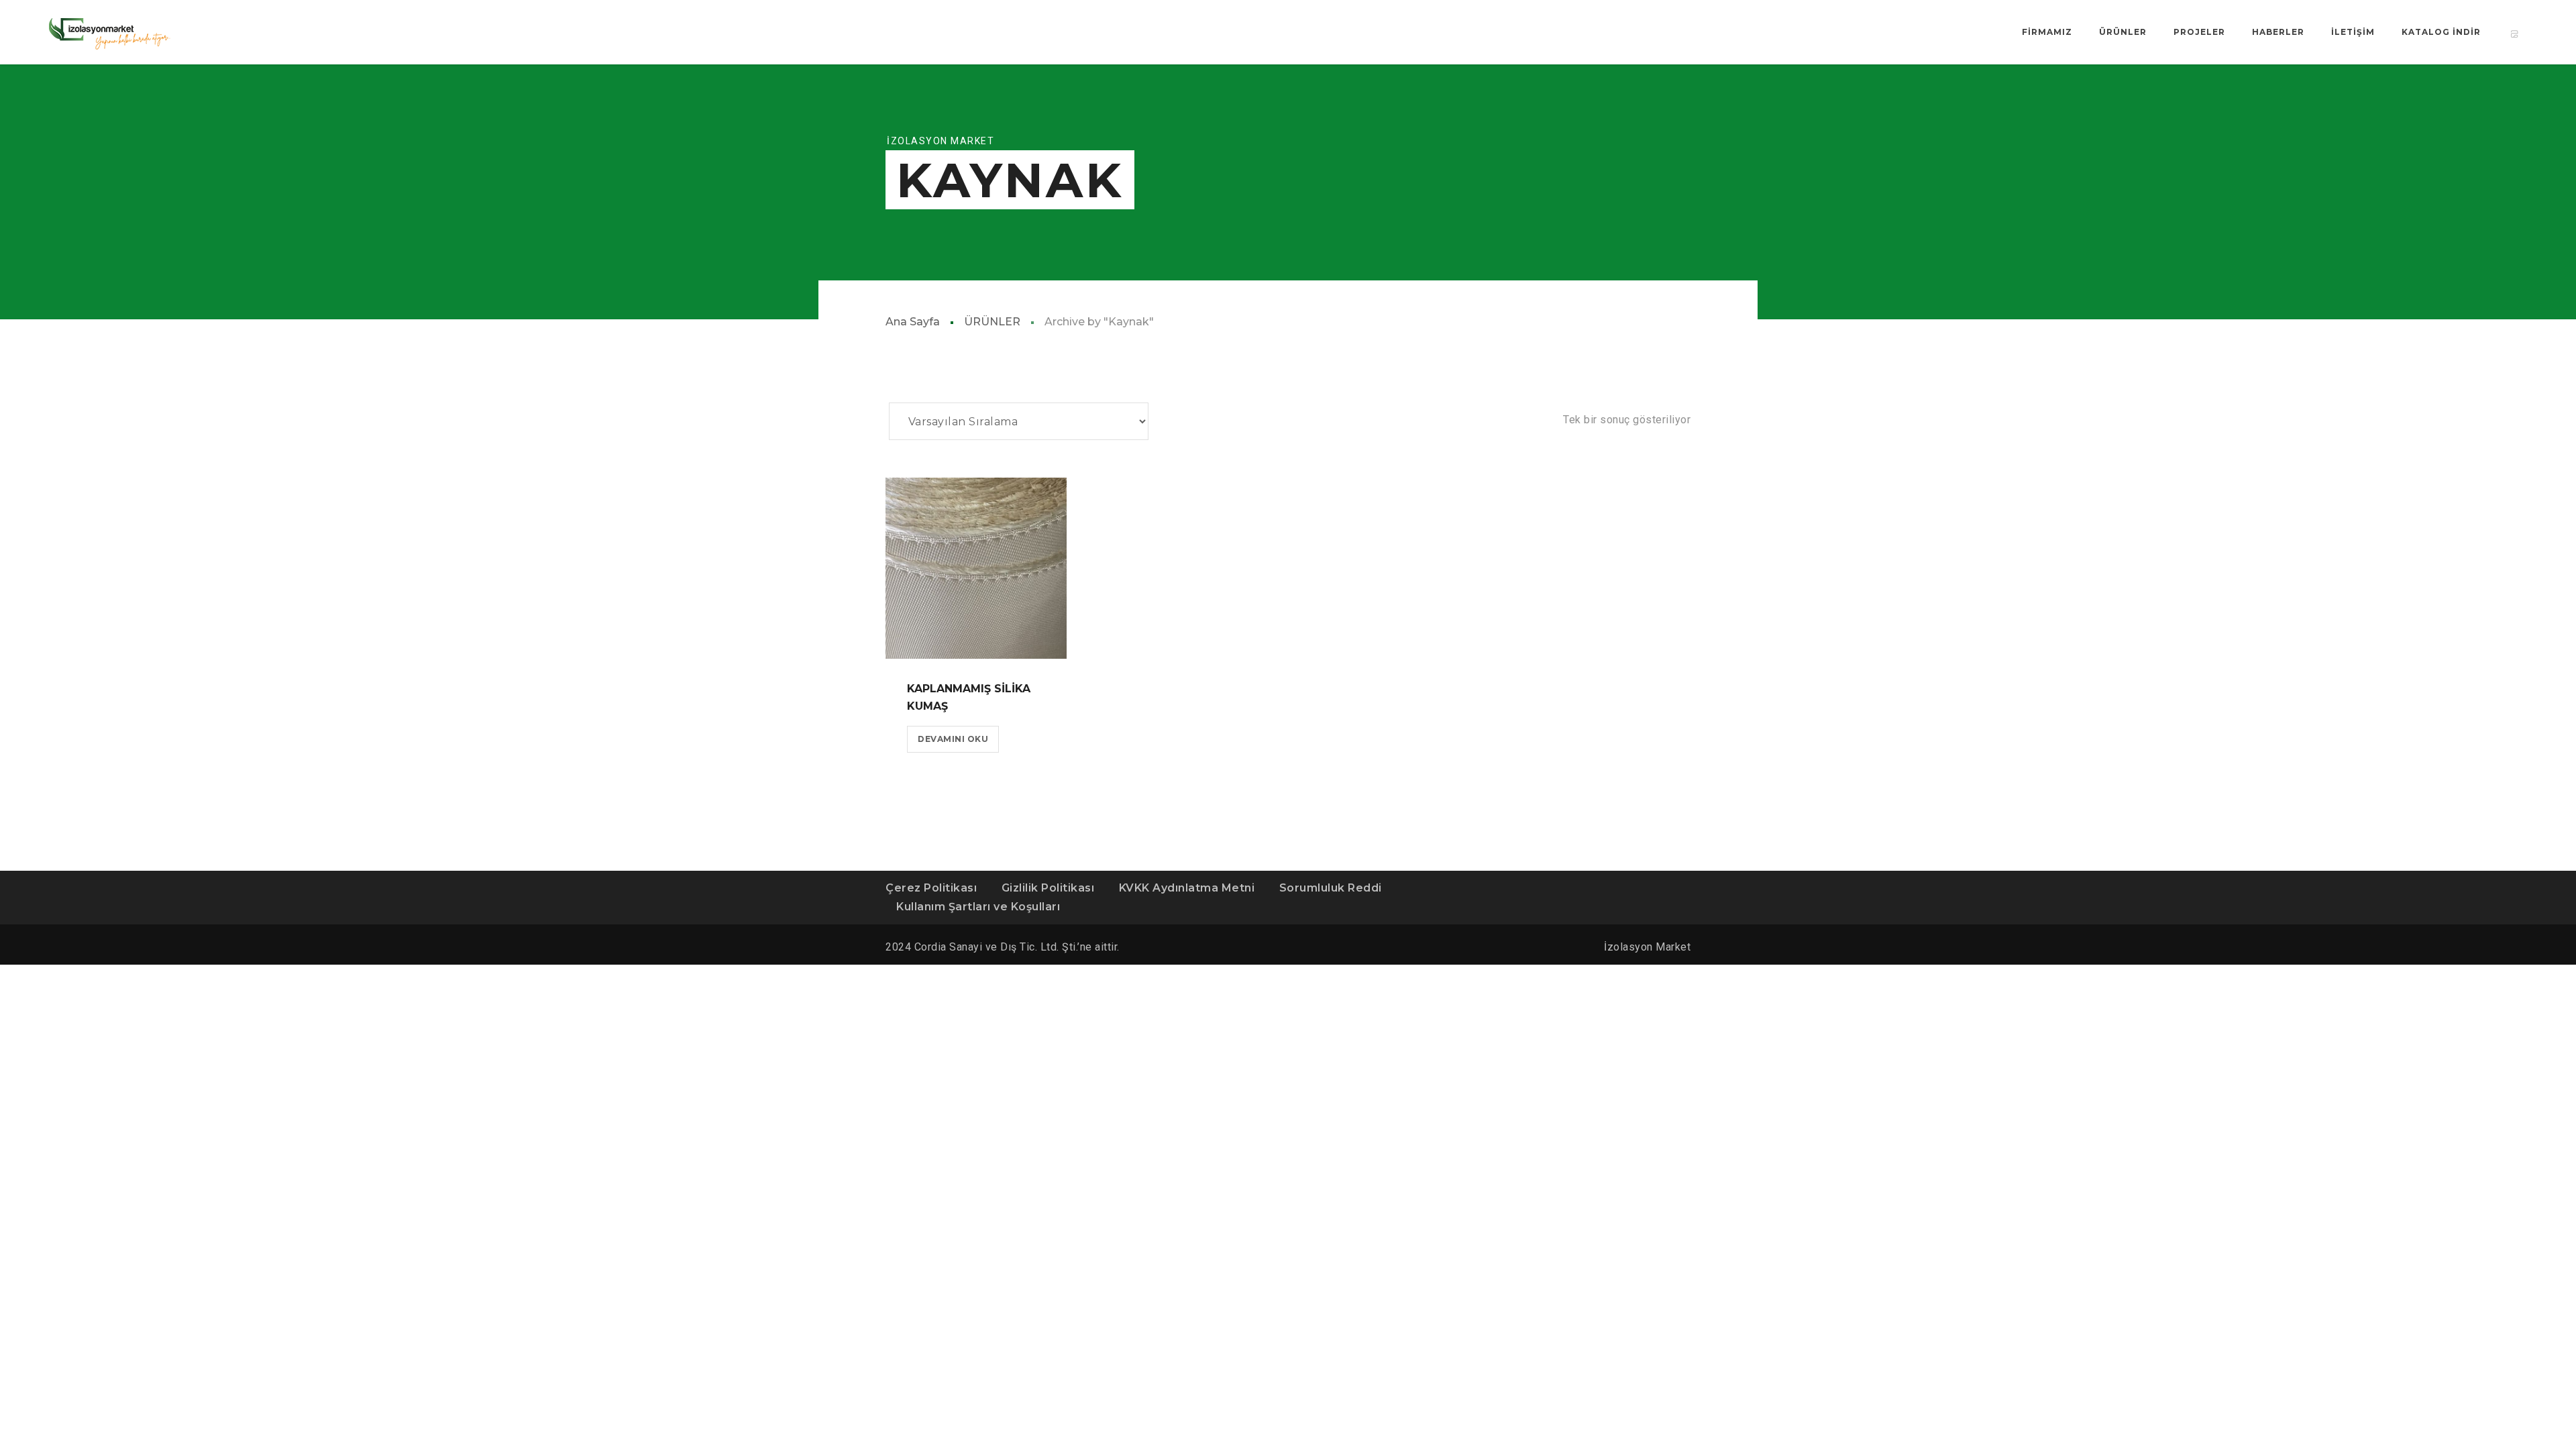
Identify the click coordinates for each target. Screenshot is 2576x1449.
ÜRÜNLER (992, 322)
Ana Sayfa (913, 322)
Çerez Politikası (931, 888)
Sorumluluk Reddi (1331, 888)
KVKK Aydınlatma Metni (1187, 888)
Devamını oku (953, 739)
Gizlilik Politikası (1048, 888)
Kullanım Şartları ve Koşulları (978, 907)
